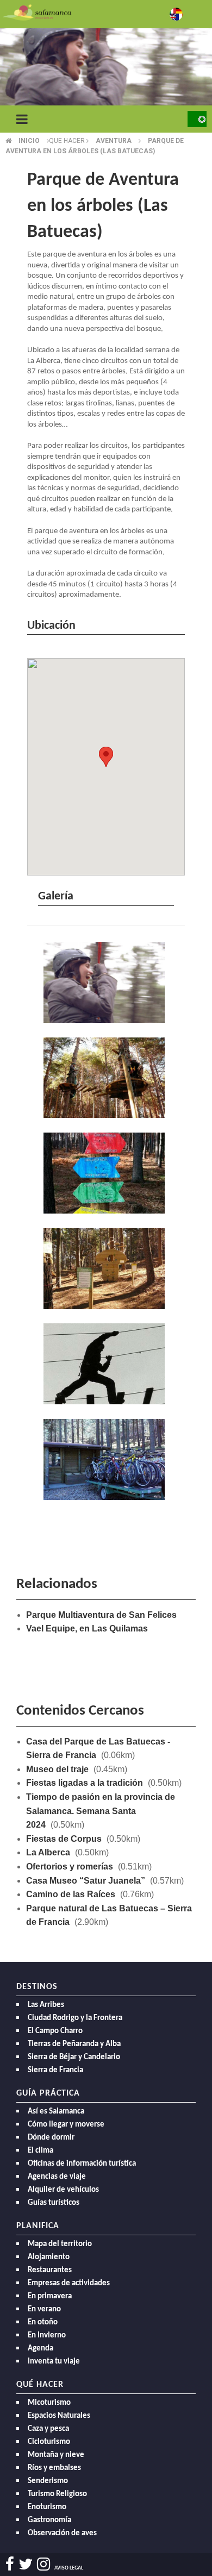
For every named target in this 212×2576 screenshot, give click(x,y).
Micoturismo (49, 2403)
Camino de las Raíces (71, 1894)
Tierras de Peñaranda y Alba (74, 2044)
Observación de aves (62, 2533)
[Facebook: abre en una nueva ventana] (10, 2564)
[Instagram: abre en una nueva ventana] (43, 2564)
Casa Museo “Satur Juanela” (86, 1881)
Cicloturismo (49, 2442)
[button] (106, 757)
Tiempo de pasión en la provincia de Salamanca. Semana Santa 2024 (101, 1811)
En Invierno (47, 2336)
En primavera (50, 2296)
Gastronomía (49, 2520)
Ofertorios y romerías (70, 1867)
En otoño (43, 2322)
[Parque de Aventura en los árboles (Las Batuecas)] (106, 983)
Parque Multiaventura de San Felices (101, 1615)
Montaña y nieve (56, 2455)
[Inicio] (37, 12)
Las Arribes (46, 2005)
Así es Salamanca (56, 2112)
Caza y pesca (48, 2429)
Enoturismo (47, 2507)
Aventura (114, 141)
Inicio (29, 141)
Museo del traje (57, 1769)
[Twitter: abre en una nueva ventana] (26, 2564)
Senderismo (48, 2481)
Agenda (40, 2349)
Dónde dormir (51, 2138)
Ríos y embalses (54, 2468)
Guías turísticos (54, 2203)
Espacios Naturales (59, 2416)
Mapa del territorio (60, 2244)
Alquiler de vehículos (63, 2190)
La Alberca (48, 1852)
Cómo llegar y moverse (66, 2125)
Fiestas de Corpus (64, 1839)
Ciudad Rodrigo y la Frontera (75, 2018)
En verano (44, 2309)
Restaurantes (50, 2270)
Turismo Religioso (57, 2494)
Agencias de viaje (57, 2177)
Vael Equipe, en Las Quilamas (87, 1628)
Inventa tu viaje (54, 2362)
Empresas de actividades (69, 2283)
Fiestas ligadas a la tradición (85, 1783)
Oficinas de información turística (82, 2164)
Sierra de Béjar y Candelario (74, 2057)
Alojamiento (49, 2257)
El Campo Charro (55, 2031)
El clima (40, 2151)
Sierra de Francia (55, 2070)
